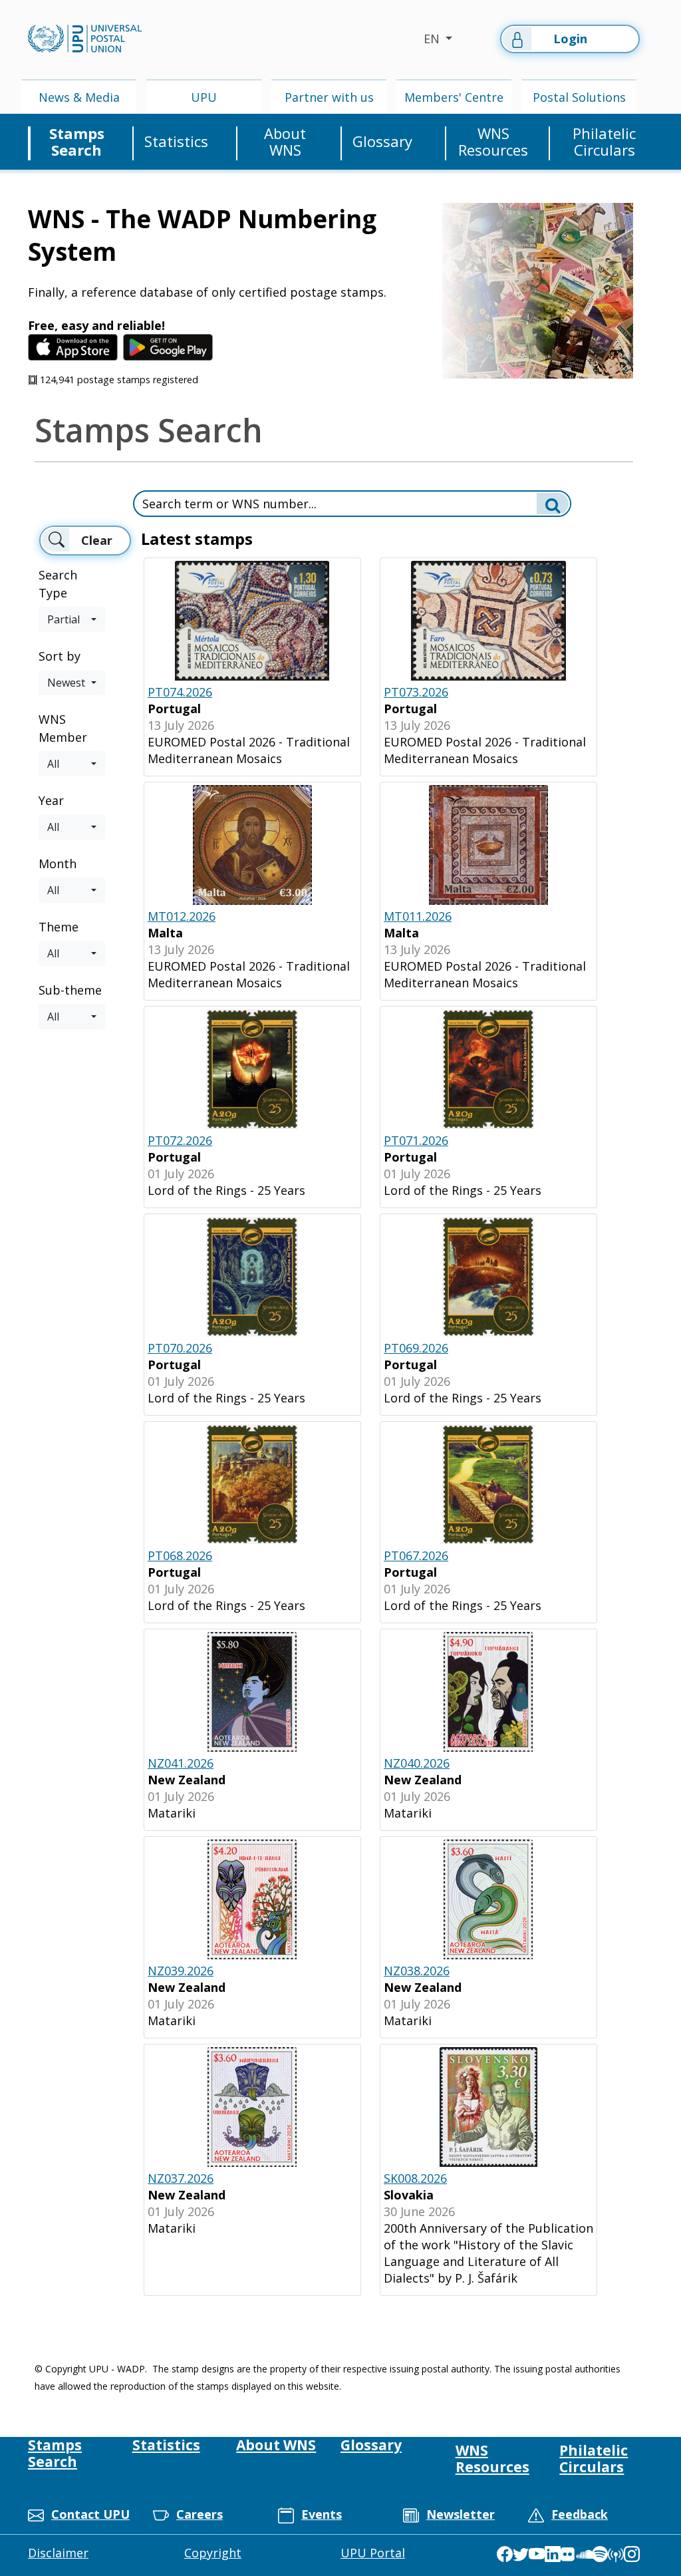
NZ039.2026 (181, 1971)
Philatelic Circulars (604, 142)
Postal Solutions (579, 97)
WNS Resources (493, 142)
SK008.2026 (415, 2178)
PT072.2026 (180, 1140)
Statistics (176, 141)
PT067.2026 (416, 1555)
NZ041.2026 (181, 1763)
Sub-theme (70, 990)
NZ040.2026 (417, 1763)
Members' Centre (454, 97)
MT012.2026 (182, 916)
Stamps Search (77, 142)
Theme (59, 927)
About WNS (285, 142)
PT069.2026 (416, 1348)
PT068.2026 (180, 1555)
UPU (204, 97)
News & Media (79, 97)
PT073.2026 (416, 692)
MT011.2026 (418, 916)
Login (570, 39)
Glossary (382, 141)
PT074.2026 (180, 692)
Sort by (60, 656)
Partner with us (329, 97)
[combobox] (72, 619)
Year (51, 800)
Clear (97, 540)
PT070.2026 (180, 1348)
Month (58, 864)
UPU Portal (373, 2553)
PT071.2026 (416, 1140)
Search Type (58, 584)
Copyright (213, 2553)
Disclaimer (58, 2553)
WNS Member (63, 728)
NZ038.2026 (417, 1971)
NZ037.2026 (181, 2178)
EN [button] (433, 39)
